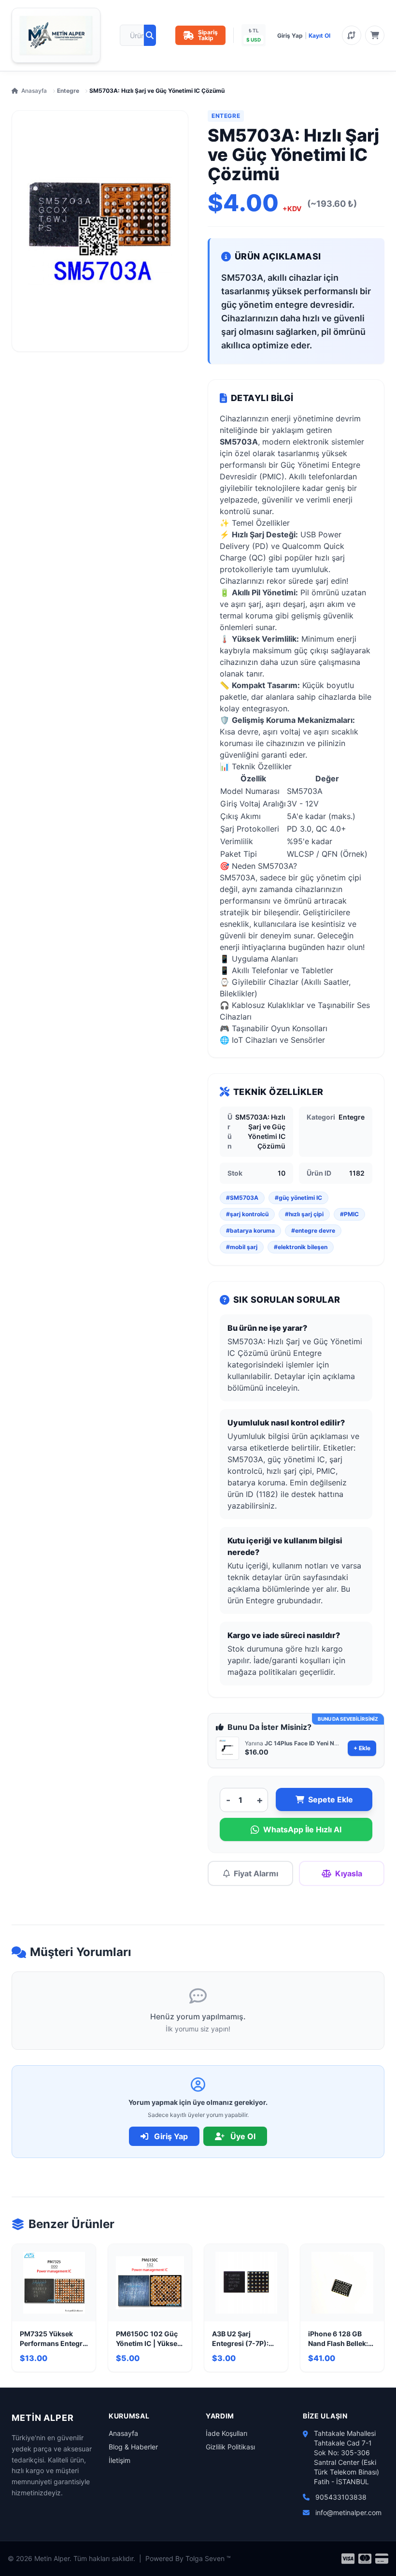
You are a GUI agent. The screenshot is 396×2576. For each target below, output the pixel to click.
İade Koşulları (226, 2433)
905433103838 (341, 2497)
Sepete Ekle (331, 1799)
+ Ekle (362, 1748)
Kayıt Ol (319, 36)
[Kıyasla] (352, 35)
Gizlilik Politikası (230, 2447)
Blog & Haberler (133, 2447)
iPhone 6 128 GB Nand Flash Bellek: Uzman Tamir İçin (338, 2339)
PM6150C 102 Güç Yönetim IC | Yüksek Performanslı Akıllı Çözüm (148, 2339)
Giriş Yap (290, 36)
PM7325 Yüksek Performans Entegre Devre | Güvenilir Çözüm (53, 2339)
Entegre (68, 91)
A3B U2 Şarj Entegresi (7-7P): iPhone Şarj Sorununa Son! (240, 2339)
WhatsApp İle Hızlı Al (302, 1829)
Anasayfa (34, 91)
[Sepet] (375, 35)
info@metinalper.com (348, 2512)
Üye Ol (242, 2136)
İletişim (120, 2460)
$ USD (254, 40)
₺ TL (254, 30)
